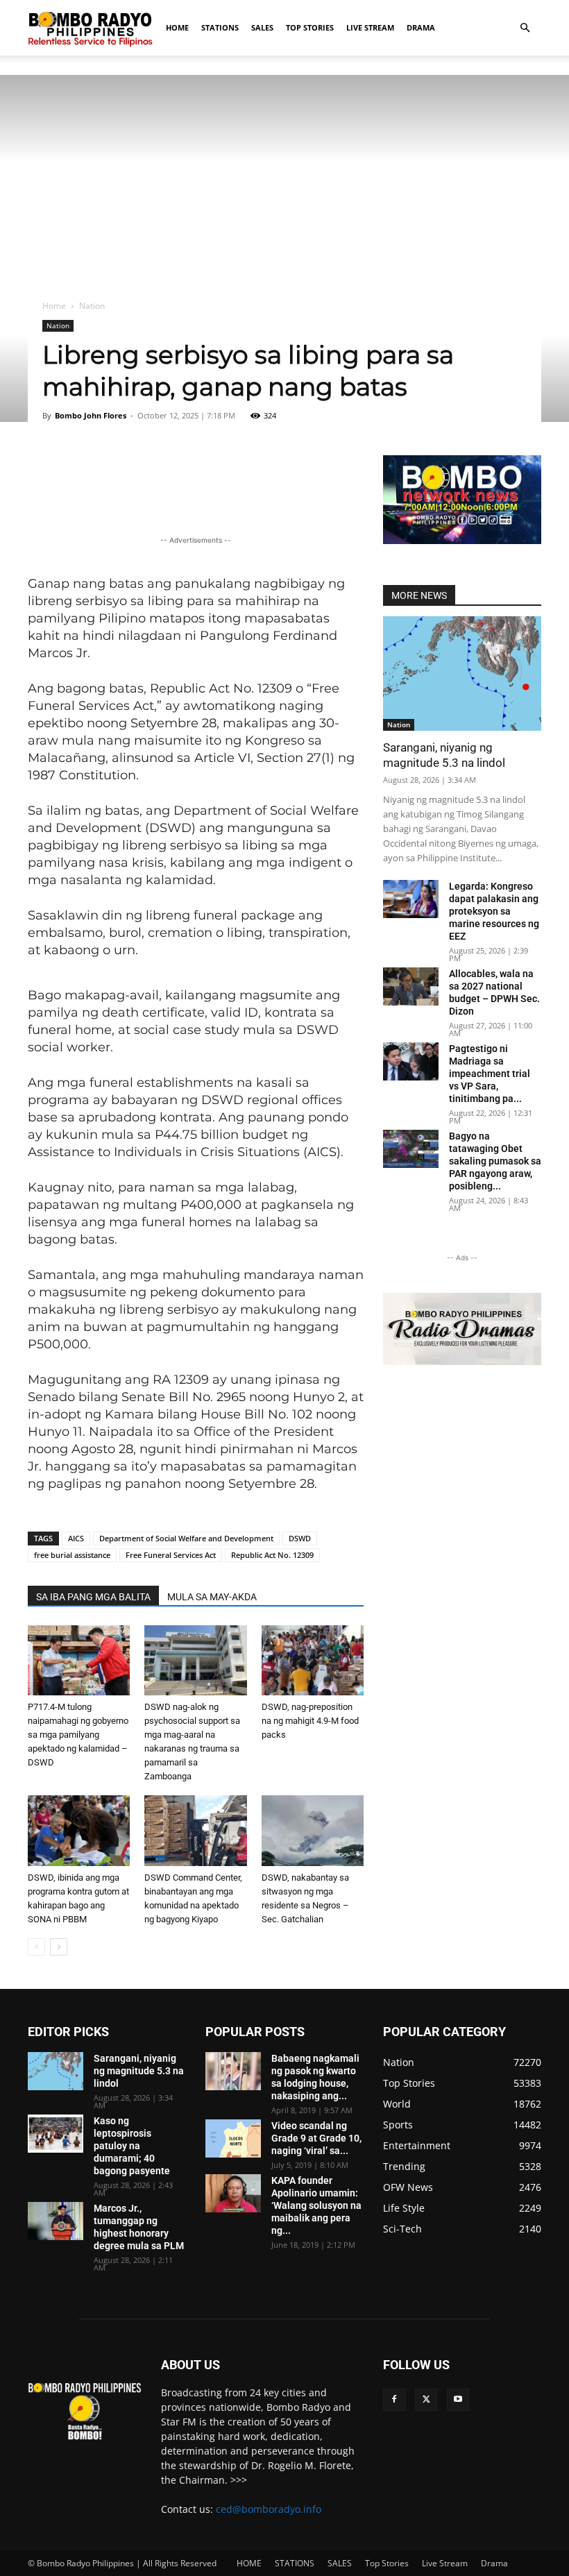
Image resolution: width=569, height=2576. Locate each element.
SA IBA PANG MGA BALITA (93, 1597)
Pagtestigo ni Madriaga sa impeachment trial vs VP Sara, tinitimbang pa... (490, 1074)
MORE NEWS (419, 595)
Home (54, 306)
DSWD (300, 1538)
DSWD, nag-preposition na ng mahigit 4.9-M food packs (310, 1721)
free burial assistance (72, 1555)
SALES (262, 27)
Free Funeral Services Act (171, 1555)
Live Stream (370, 27)
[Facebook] (394, 2400)
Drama (421, 27)
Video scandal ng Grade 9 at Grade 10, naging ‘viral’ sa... (316, 2138)
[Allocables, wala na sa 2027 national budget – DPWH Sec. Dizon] (411, 986)
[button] (525, 28)
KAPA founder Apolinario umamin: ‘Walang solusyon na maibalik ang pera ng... (316, 2205)
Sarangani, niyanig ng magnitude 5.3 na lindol (139, 2071)
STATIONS (220, 27)
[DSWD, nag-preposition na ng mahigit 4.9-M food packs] (313, 1660)
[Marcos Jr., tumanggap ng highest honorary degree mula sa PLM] (56, 2221)
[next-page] (59, 1947)
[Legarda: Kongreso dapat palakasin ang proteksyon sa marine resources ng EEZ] (411, 899)
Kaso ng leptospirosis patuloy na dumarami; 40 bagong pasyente (132, 2146)
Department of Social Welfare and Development (186, 1538)
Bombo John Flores (91, 415)
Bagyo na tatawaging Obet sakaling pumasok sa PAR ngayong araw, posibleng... (495, 1161)
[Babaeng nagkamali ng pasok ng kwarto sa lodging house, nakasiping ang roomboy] (233, 2071)
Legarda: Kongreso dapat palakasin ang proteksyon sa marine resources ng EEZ (494, 911)
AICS (76, 1538)
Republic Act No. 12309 (272, 1555)
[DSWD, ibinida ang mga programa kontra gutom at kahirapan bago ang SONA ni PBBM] (79, 1830)
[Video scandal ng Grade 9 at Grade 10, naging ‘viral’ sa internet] (233, 2138)
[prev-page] (36, 1947)
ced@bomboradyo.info (269, 2509)
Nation (58, 325)
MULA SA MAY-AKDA (212, 1597)
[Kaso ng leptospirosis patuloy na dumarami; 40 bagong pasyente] (56, 2134)
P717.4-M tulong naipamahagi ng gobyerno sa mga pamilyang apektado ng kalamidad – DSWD (78, 1735)
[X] (426, 2400)
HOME (177, 27)
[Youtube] (458, 2400)
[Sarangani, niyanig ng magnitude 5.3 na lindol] (462, 673)
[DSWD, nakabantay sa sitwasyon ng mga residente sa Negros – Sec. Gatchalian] (313, 1830)
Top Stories (310, 27)
